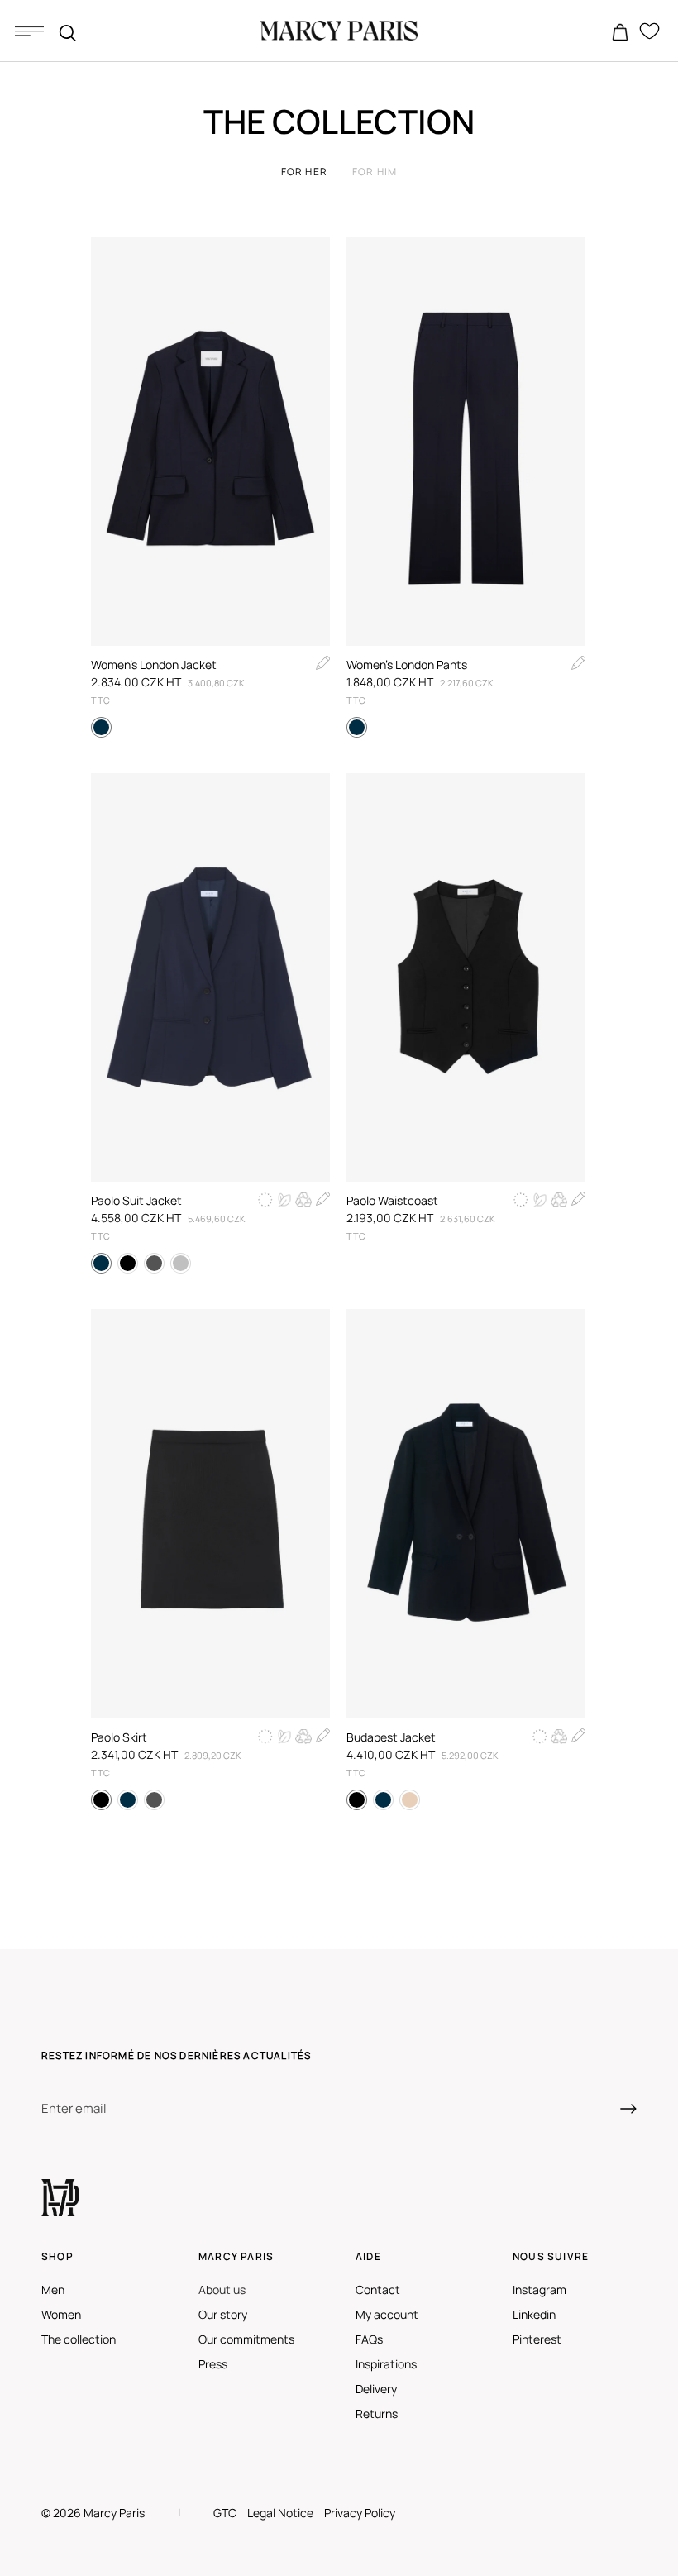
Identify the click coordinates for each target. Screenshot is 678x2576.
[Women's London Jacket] (210, 442)
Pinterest (537, 2339)
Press (213, 2364)
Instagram (540, 2289)
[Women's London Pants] (466, 442)
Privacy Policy (360, 2513)
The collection (79, 2339)
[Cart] (620, 33)
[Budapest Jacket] (466, 1513)
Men (53, 2289)
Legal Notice (280, 2513)
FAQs (369, 2339)
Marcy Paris (114, 2513)
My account (387, 2314)
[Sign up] (628, 2109)
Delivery (376, 2389)
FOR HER (304, 172)
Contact (378, 2289)
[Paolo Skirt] (210, 1513)
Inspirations (386, 2364)
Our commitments (246, 2339)
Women (61, 2314)
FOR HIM (375, 172)
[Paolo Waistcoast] (466, 977)
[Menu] (29, 31)
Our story (223, 2314)
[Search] (68, 33)
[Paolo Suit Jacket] (210, 977)
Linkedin (534, 2314)
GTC (225, 2513)
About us (222, 2289)
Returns (377, 2414)
